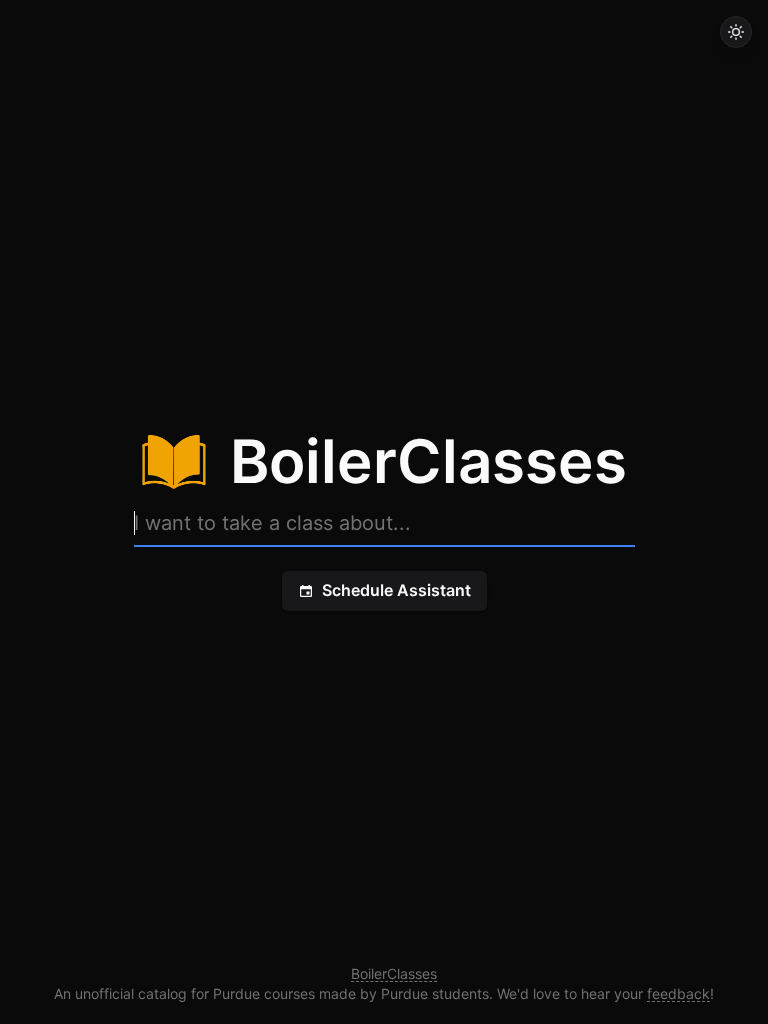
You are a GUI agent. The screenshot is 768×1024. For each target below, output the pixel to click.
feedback (678, 993)
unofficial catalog (131, 993)
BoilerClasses (394, 973)
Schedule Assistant (396, 590)
